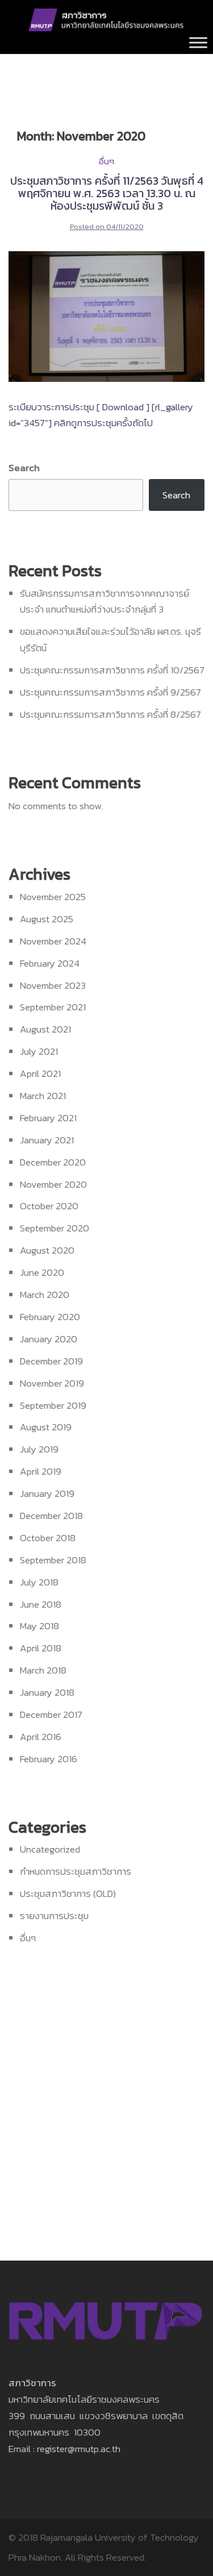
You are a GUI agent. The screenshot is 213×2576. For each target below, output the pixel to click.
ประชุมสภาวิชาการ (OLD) (68, 1893)
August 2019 (46, 1427)
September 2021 (53, 1007)
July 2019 (39, 1449)
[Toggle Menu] (198, 42)
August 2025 (47, 919)
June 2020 (42, 1272)
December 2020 (53, 1162)
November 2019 (52, 1383)
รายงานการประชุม (54, 1916)
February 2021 (48, 1118)
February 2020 (50, 1317)
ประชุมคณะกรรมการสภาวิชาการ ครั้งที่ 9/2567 (110, 692)
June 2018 (41, 1604)
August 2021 (45, 1029)
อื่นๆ (106, 161)
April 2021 (40, 1073)
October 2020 (49, 1206)
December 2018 (51, 1516)
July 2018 (39, 1582)
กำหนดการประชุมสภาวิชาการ (76, 1871)
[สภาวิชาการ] (106, 19)
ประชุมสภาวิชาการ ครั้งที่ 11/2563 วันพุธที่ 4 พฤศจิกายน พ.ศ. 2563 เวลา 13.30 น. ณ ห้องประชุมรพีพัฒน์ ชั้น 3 (107, 193)
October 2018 (48, 1538)
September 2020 (55, 1228)
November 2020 (53, 1184)
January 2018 (47, 1692)
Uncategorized (50, 1849)
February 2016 (49, 1759)
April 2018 (41, 1648)
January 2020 (49, 1339)
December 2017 (51, 1714)
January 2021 (47, 1140)
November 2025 (53, 897)
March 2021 (43, 1096)
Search (24, 468)
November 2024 (53, 941)
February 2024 (50, 963)
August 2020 (47, 1250)
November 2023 (53, 985)
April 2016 (41, 1737)
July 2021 (39, 1051)
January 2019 (47, 1493)
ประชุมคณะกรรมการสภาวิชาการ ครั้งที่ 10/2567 (112, 670)
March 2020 (45, 1295)
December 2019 (51, 1361)
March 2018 (43, 1670)
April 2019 (41, 1471)
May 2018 (39, 1626)
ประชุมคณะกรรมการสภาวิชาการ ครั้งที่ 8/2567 (110, 714)
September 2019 (53, 1405)
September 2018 (53, 1560)
